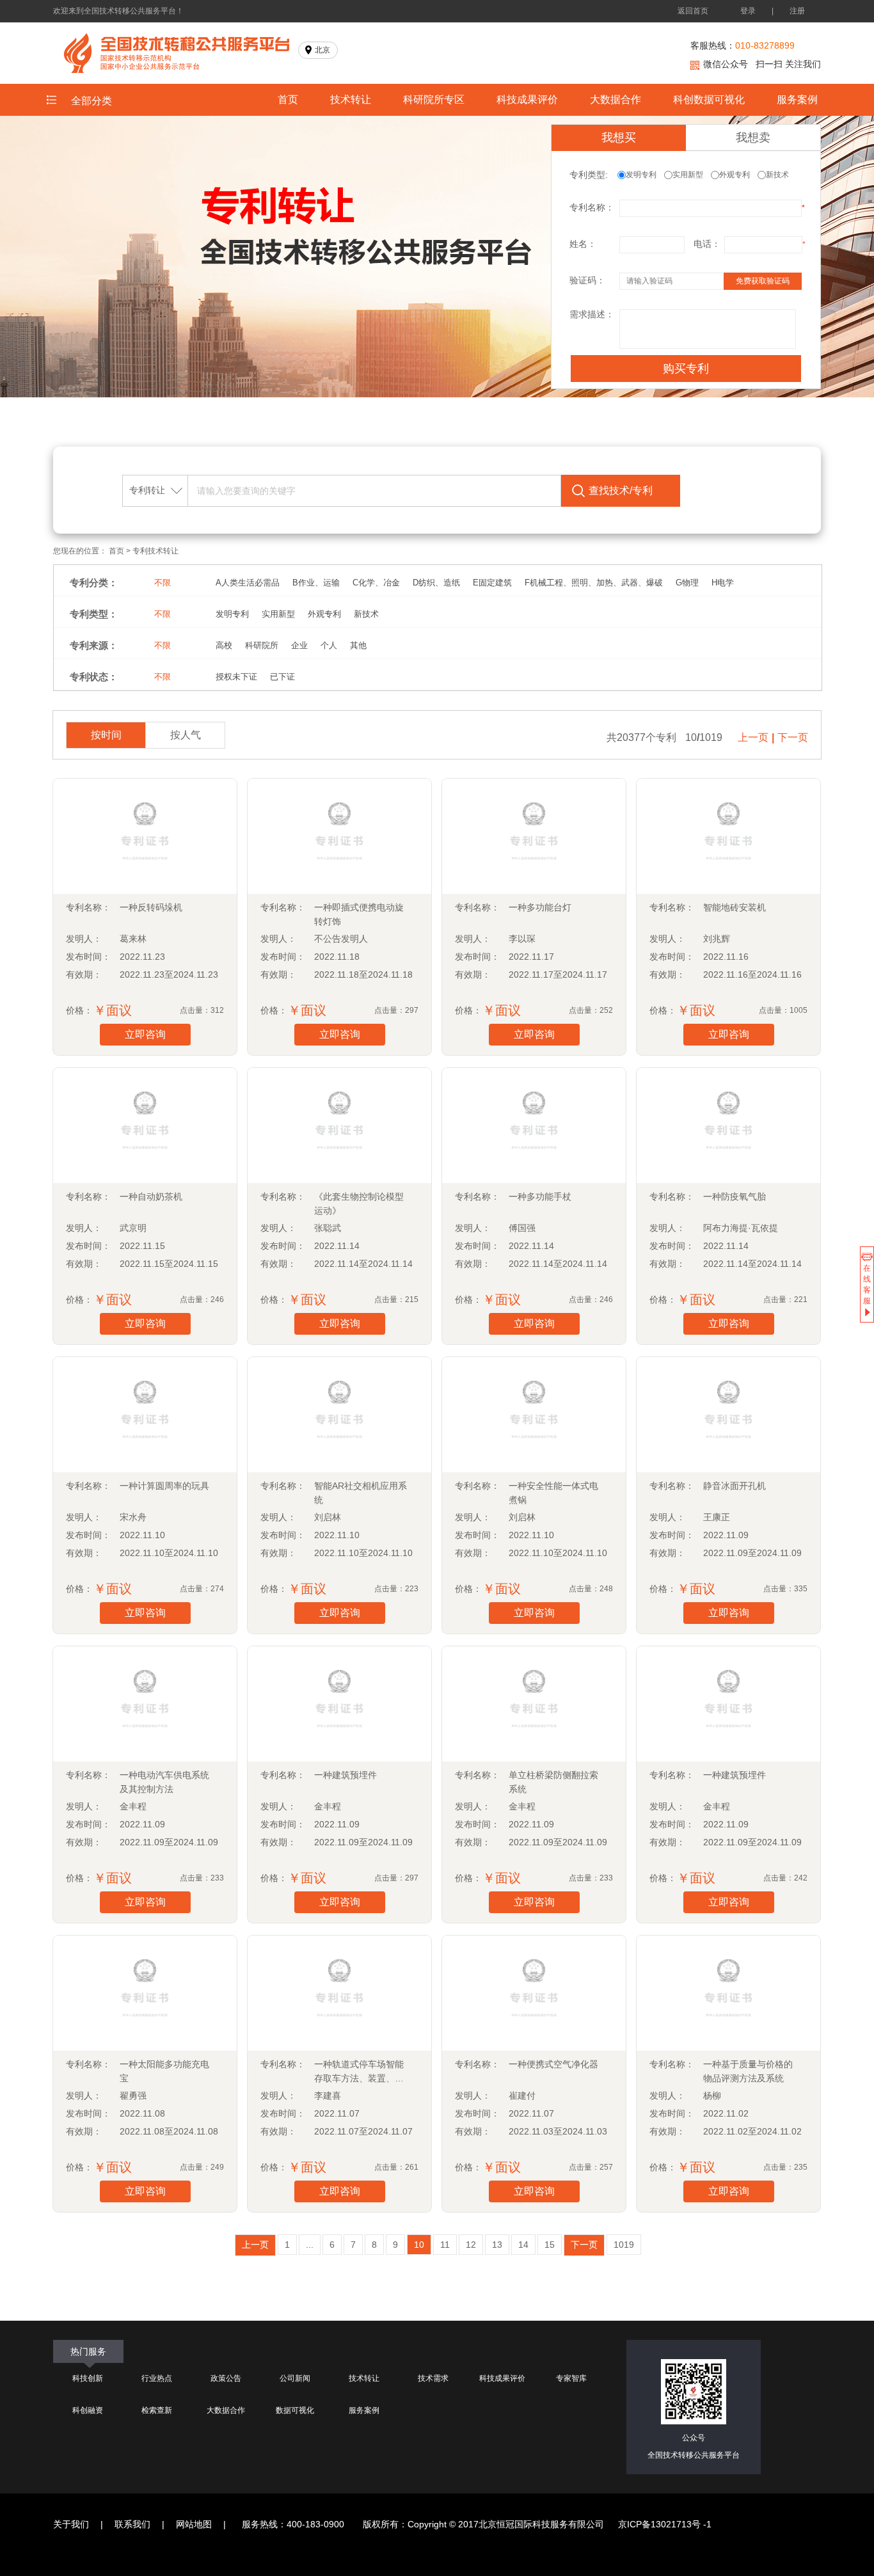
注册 (797, 11)
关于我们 (71, 2524)
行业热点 (157, 2378)
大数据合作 (616, 99)
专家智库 (571, 2378)
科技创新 (88, 2378)
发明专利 (645, 175)
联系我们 (132, 2524)
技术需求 (433, 2378)
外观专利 (738, 175)
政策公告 (226, 2378)
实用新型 (692, 175)
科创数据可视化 (709, 99)
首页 (288, 99)
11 (445, 2245)
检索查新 (157, 2410)
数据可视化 (295, 2410)
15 (550, 2245)
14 (523, 2245)
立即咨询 (145, 1034)
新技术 (781, 175)
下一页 (793, 737)
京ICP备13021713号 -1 (665, 2524)
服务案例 (797, 99)
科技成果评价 (527, 99)
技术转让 (351, 99)
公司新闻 (295, 2378)
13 (497, 2245)
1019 (624, 2245)
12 (471, 2245)
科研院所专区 (434, 99)
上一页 (753, 737)
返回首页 (693, 11)
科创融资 (88, 2410)
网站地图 (194, 2524)
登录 (748, 11)
